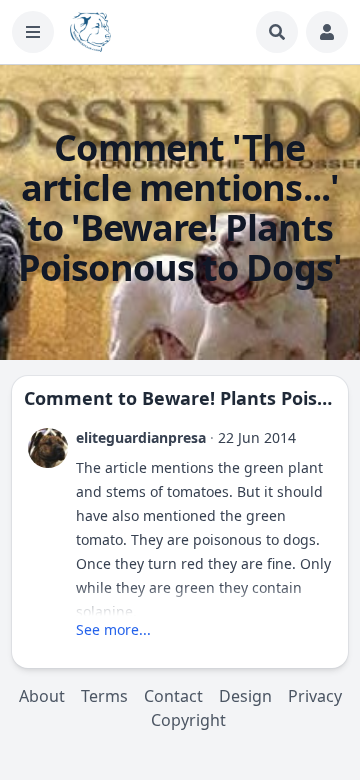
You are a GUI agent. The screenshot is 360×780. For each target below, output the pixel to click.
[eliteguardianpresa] (48, 448)
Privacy (315, 696)
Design (245, 696)
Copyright (188, 720)
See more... (113, 629)
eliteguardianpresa (141, 437)
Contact (173, 696)
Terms (104, 696)
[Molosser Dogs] (90, 32)
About (42, 696)
